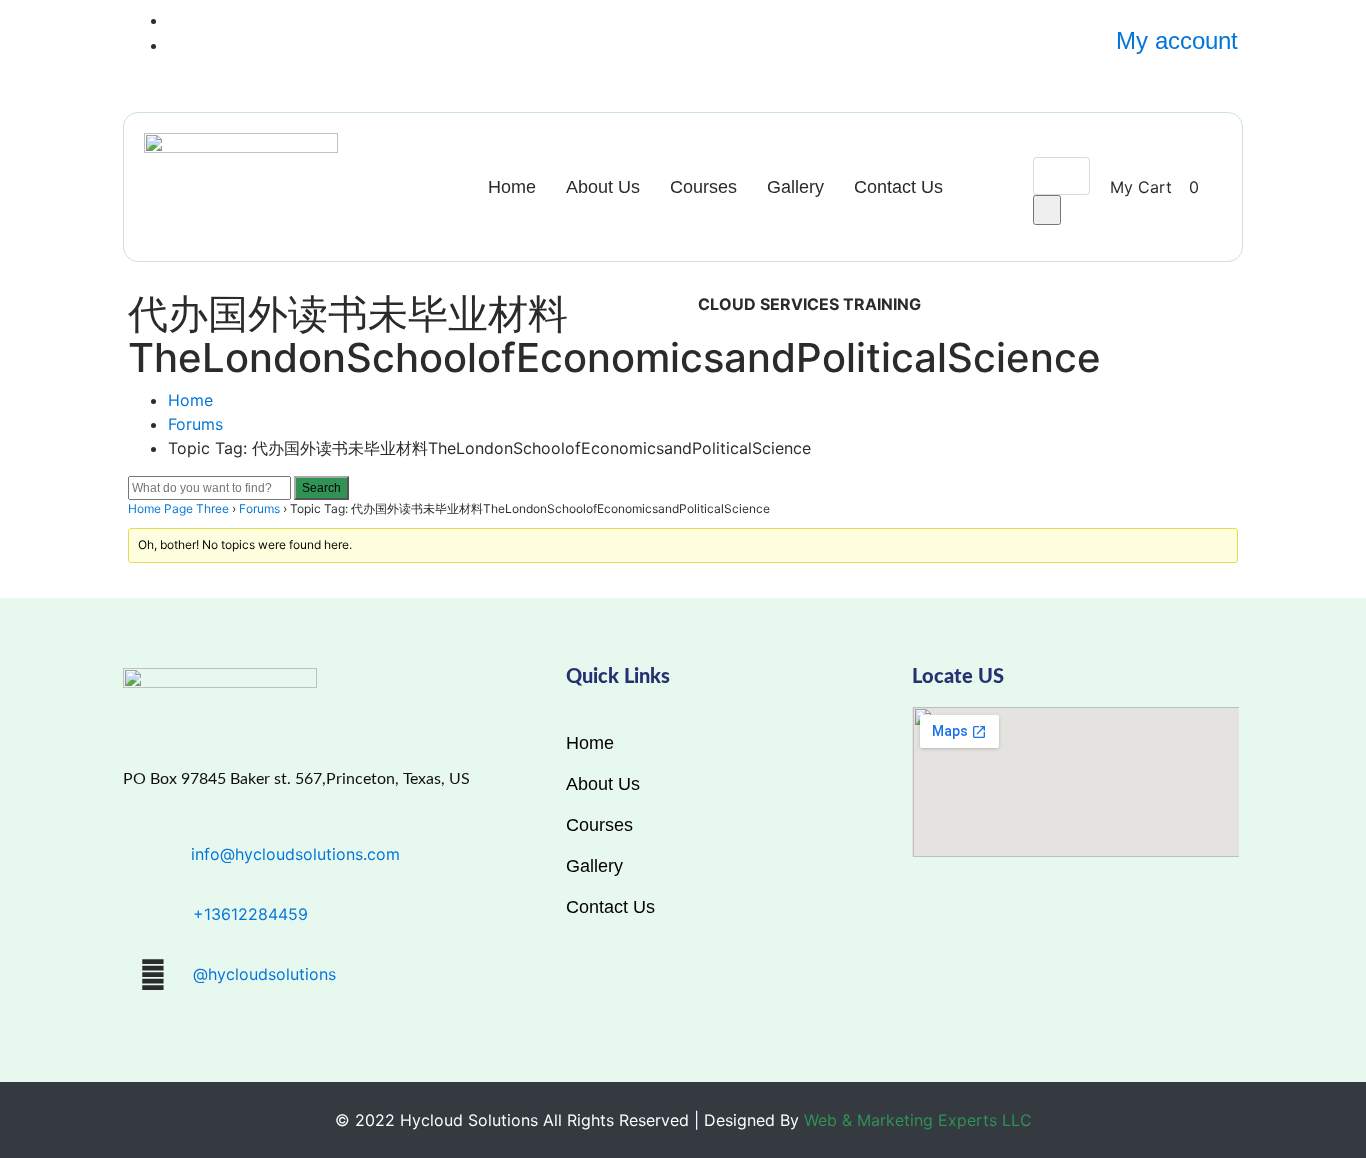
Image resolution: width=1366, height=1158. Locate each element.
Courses (703, 187)
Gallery (795, 187)
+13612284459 (250, 914)
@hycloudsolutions (264, 974)
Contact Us (898, 187)
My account (1177, 40)
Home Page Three (178, 508)
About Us (603, 187)
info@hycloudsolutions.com (295, 854)
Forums (195, 424)
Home (512, 187)
